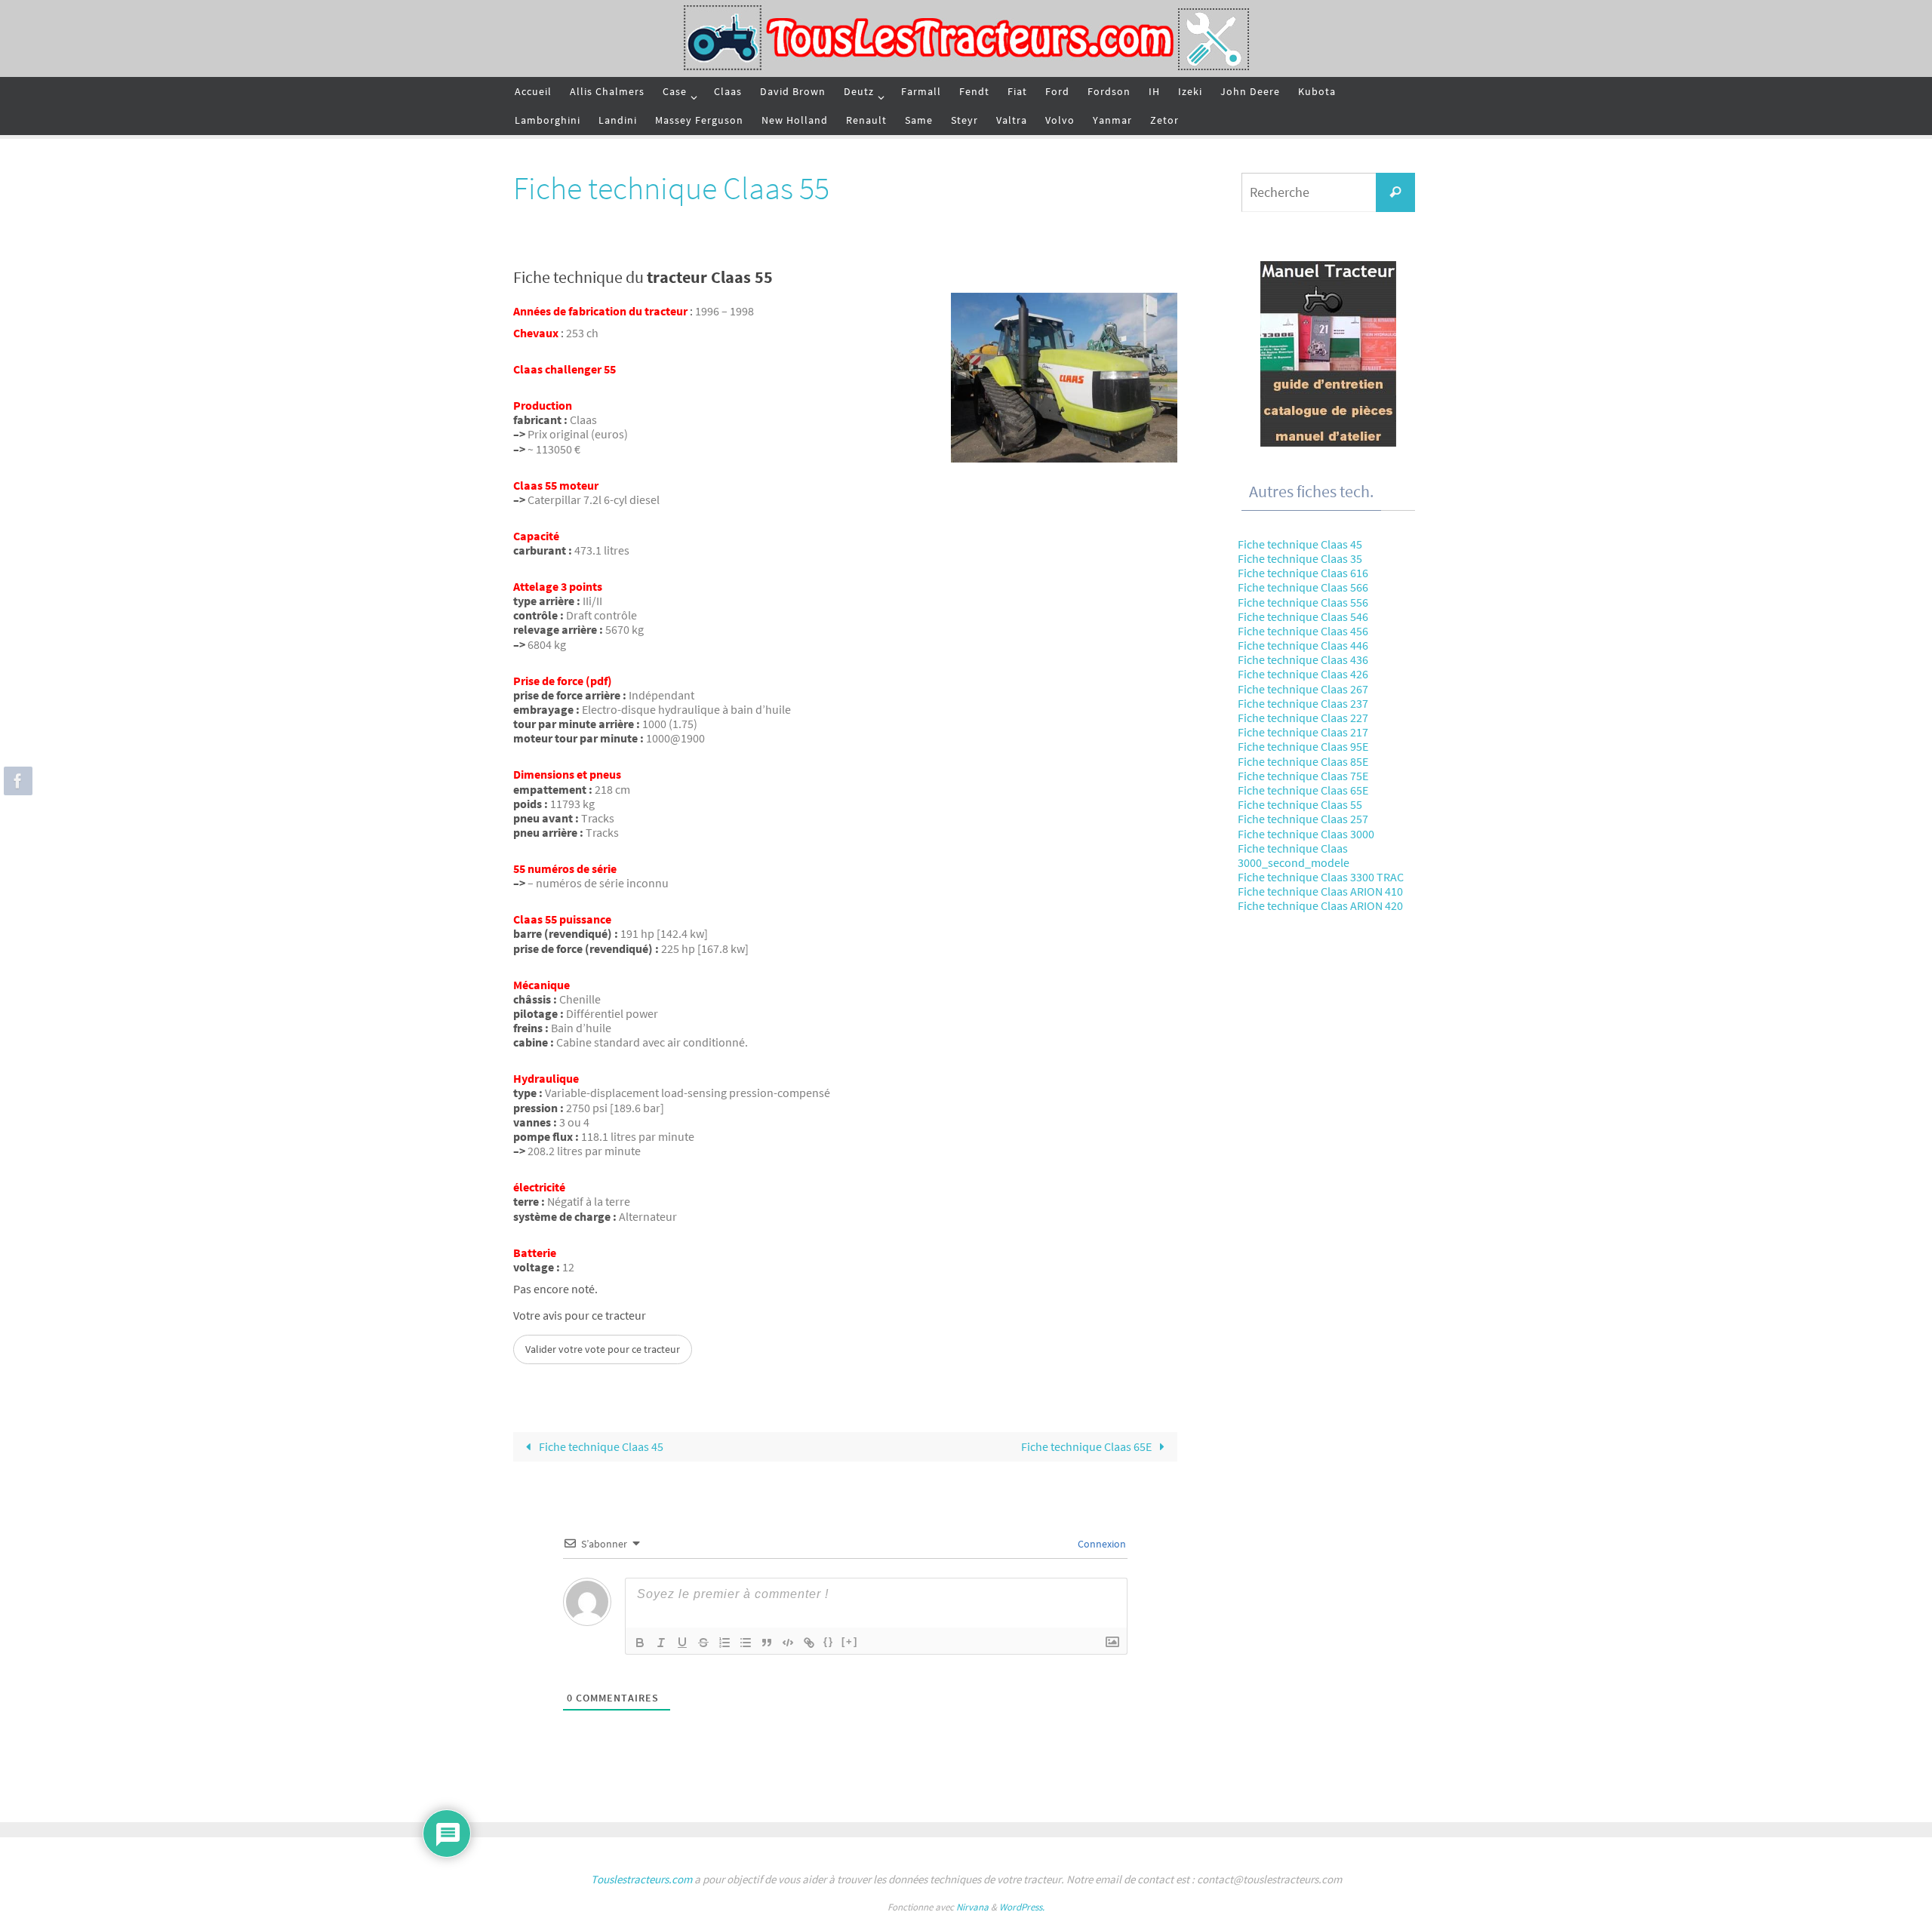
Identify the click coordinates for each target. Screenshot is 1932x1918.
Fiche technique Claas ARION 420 (1320, 905)
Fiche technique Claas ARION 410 (1320, 891)
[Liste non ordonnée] (746, 1643)
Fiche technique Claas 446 (1303, 645)
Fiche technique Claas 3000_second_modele (1294, 855)
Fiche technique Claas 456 (1303, 631)
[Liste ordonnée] (724, 1643)
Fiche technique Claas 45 (600, 1446)
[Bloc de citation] (767, 1643)
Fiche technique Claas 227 (1303, 718)
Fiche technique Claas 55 (1300, 804)
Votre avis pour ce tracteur (580, 1316)
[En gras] (640, 1643)
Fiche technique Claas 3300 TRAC (1321, 877)
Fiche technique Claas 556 (1303, 602)
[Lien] (809, 1643)
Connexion (1101, 1544)
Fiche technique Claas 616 (1303, 573)
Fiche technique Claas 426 (1303, 674)
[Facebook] (16, 781)
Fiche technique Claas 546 (1303, 616)
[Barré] (703, 1643)
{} (829, 1641)
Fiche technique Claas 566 (1303, 587)
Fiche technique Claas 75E (1303, 776)
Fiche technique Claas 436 (1303, 659)
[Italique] (661, 1643)
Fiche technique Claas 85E (1303, 761)
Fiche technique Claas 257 (1303, 819)
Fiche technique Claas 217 (1303, 732)
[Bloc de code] (788, 1643)
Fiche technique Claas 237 (1303, 703)
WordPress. (1022, 1907)
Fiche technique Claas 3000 (1306, 834)
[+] (850, 1641)
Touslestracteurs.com (641, 1879)
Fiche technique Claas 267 (1303, 689)
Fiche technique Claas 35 (1300, 558)
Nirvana (972, 1907)
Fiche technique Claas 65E (1088, 1446)
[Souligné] (682, 1643)
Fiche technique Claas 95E (1303, 746)
